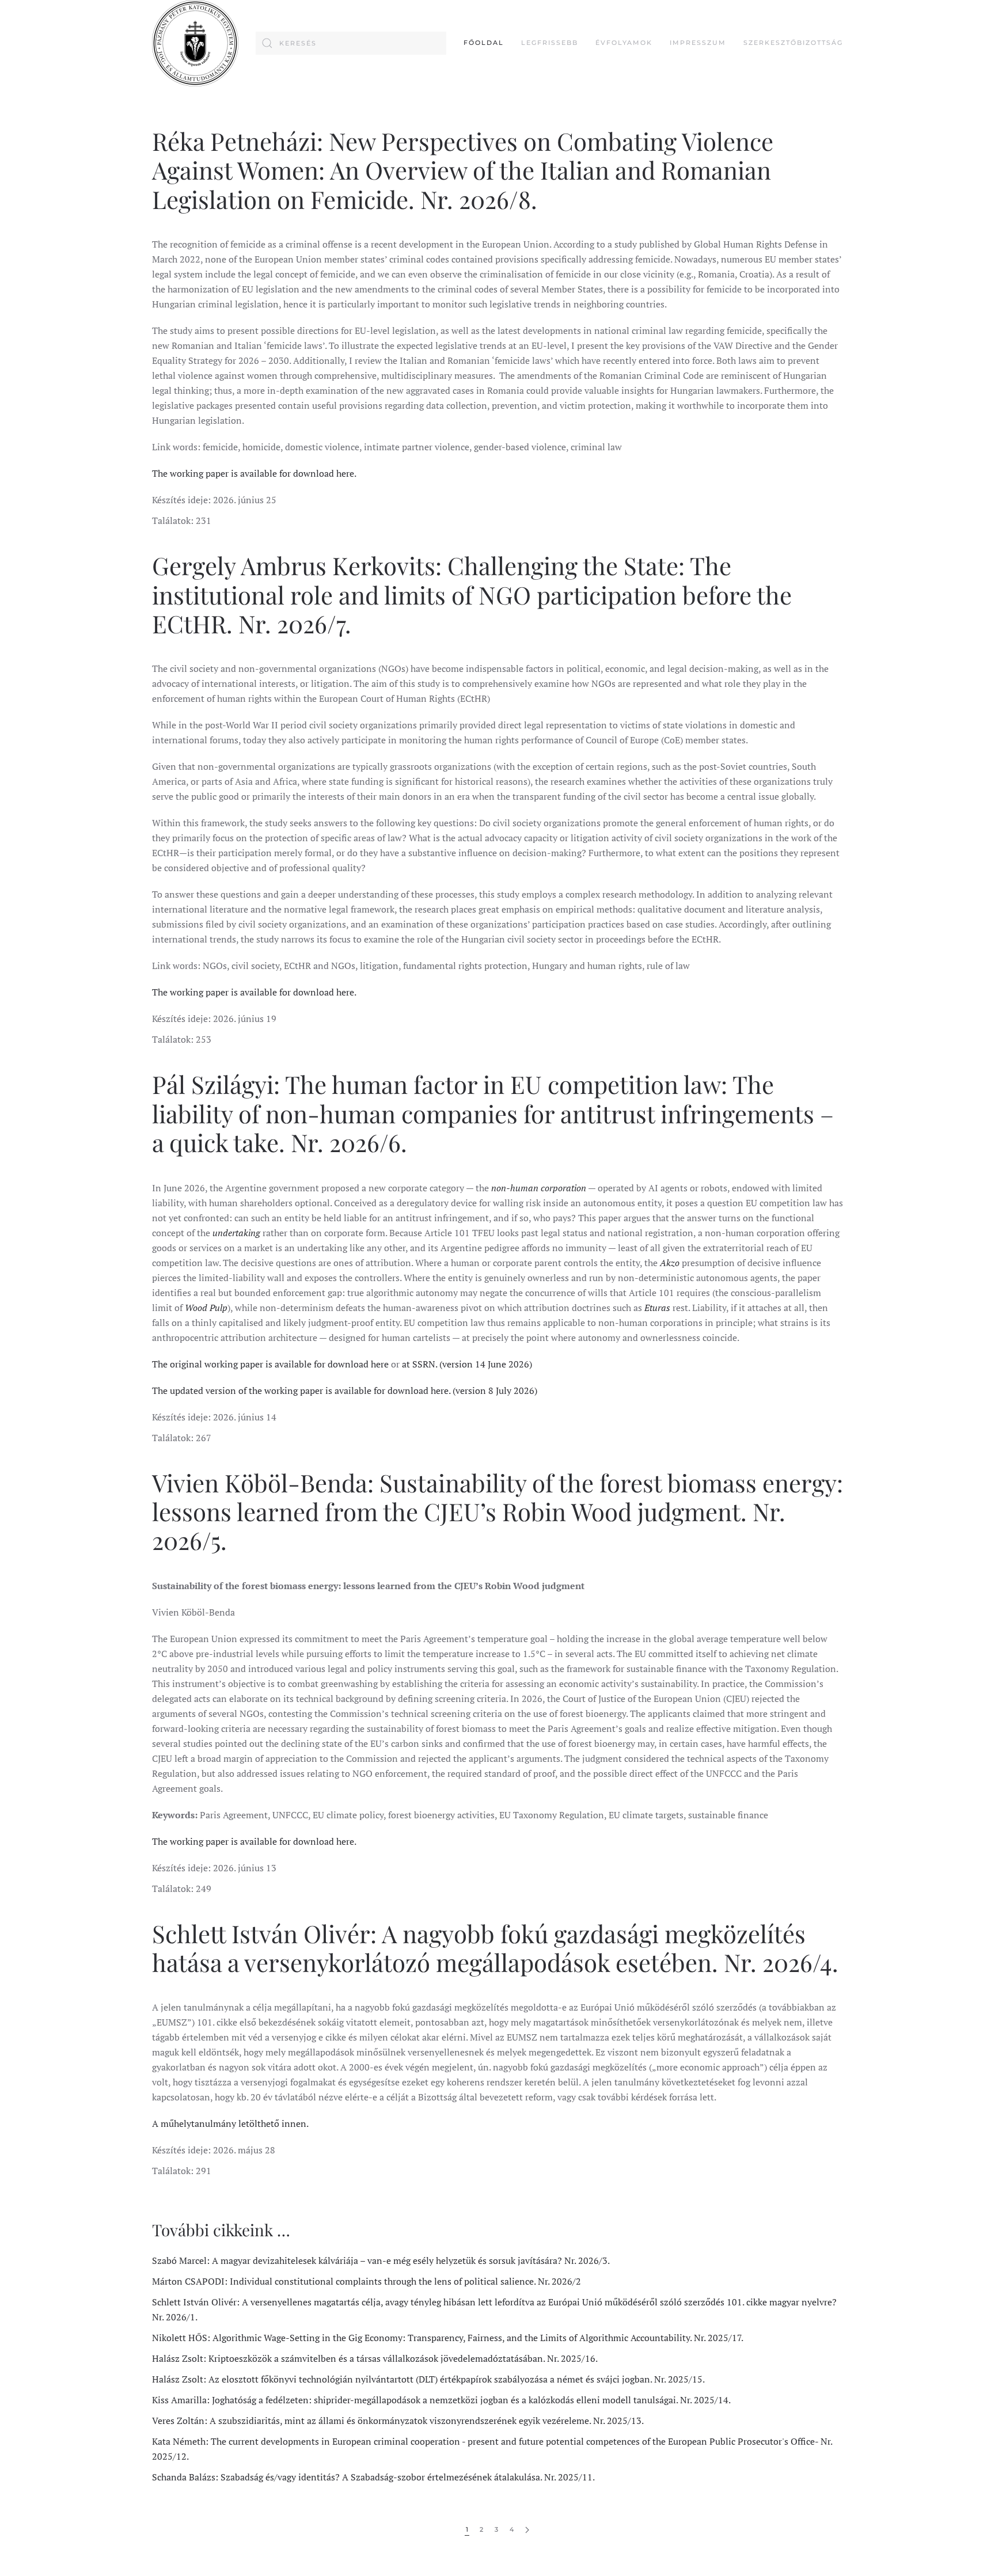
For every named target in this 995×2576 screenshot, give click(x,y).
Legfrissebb (550, 43)
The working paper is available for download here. (254, 473)
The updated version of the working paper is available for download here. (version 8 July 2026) (345, 1390)
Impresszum (698, 43)
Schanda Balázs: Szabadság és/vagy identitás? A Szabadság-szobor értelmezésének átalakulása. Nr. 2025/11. (373, 2477)
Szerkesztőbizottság (793, 43)
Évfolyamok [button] (624, 43)
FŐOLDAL (484, 43)
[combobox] (351, 43)
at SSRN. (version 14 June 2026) (467, 1364)
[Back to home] (195, 43)
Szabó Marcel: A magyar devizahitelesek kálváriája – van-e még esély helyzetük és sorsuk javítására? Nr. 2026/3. (381, 2260)
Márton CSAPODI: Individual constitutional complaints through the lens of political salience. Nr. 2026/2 (367, 2281)
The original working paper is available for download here (270, 1364)
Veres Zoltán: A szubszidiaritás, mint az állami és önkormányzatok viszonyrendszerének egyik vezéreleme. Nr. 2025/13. (398, 2421)
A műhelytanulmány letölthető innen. (230, 2123)
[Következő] (527, 2530)
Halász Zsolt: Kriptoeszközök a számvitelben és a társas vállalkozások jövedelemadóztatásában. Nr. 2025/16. (375, 2358)
